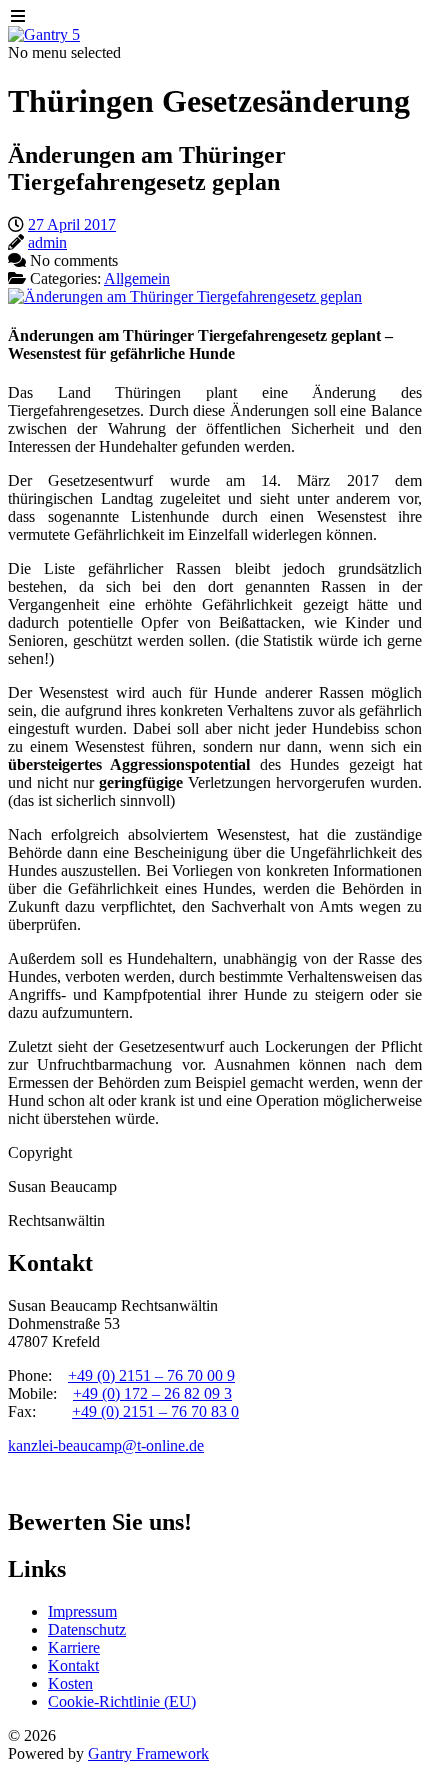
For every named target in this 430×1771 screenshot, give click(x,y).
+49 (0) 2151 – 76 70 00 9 (151, 1375)
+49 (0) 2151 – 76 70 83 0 (155, 1411)
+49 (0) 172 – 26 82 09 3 (152, 1393)
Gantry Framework (148, 1753)
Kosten (70, 1683)
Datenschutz (87, 1629)
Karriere (74, 1647)
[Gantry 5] (44, 34)
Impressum (82, 1611)
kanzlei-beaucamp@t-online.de (106, 1445)
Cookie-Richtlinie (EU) (122, 1701)
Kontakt (73, 1665)
